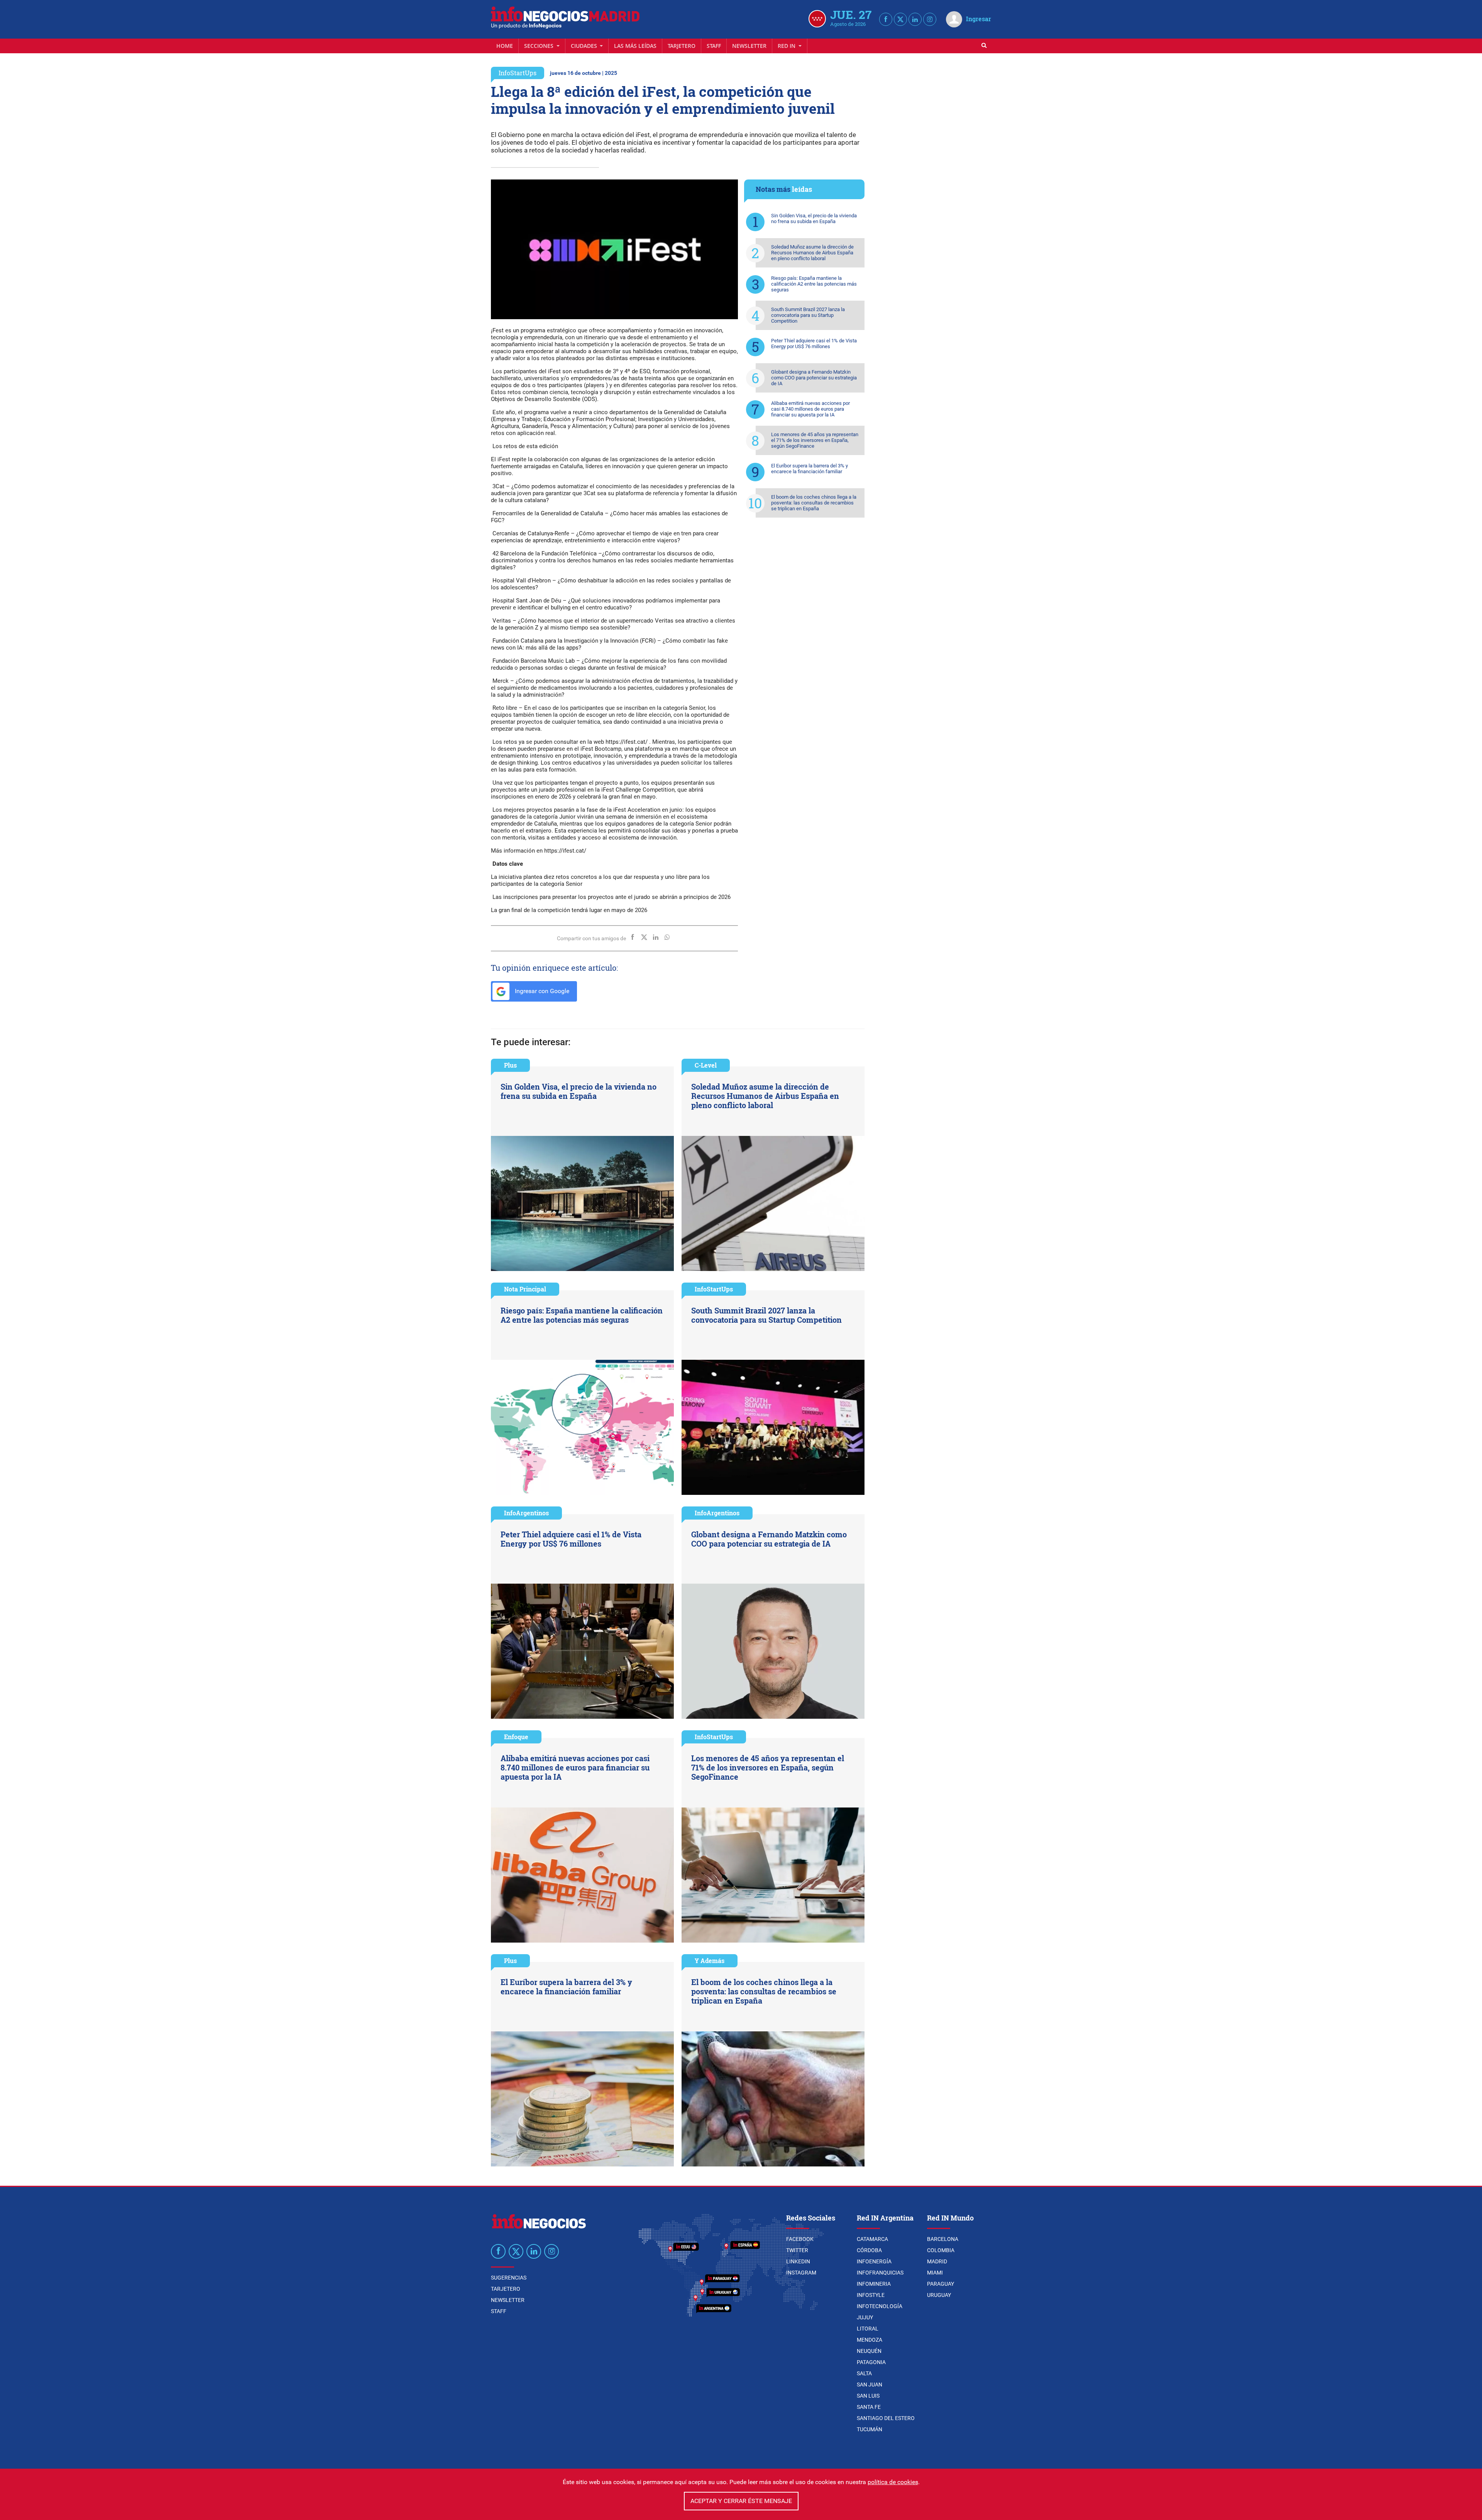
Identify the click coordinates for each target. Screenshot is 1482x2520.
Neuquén (869, 2351)
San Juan (870, 2385)
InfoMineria (874, 2284)
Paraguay (941, 2284)
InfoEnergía (874, 2261)
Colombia (941, 2250)
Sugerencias (509, 2278)
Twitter (797, 2250)
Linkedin (798, 2261)
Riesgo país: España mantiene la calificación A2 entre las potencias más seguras (814, 284)
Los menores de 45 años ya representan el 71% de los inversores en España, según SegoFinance (815, 440)
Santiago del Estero (886, 2418)
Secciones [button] (540, 46)
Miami (935, 2273)
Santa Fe (869, 2407)
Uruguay (939, 2295)
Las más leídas (635, 46)
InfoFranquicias (880, 2273)
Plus (510, 1065)
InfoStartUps (518, 73)
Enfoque (516, 1737)
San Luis (868, 2396)
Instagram (801, 2273)
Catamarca (872, 2239)
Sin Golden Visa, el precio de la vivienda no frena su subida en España (814, 218)
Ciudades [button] (585, 46)
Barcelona (943, 2239)
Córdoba (869, 2250)
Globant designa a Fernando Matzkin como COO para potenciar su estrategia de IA (814, 378)
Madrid (937, 2261)
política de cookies (893, 2482)
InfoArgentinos (526, 1513)
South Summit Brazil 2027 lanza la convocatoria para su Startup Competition (808, 315)
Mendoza (870, 2340)
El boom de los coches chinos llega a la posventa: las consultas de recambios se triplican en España (814, 503)
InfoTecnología (880, 2306)
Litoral (868, 2329)
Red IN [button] (787, 46)
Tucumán (870, 2429)
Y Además (710, 1961)
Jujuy (865, 2317)
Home (505, 46)
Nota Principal (525, 1289)
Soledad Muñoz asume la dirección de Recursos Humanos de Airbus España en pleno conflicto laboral (812, 253)
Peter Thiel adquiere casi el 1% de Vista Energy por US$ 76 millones (814, 344)
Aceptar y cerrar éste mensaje (741, 2501)
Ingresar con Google (541, 991)
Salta (864, 2373)
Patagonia (871, 2362)
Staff (714, 46)
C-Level (706, 1065)
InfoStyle (871, 2295)
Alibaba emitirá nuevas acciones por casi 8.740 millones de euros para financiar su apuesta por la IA (810, 409)
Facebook (800, 2239)
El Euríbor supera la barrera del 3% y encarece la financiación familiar (810, 469)
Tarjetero (682, 46)
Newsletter (749, 46)
